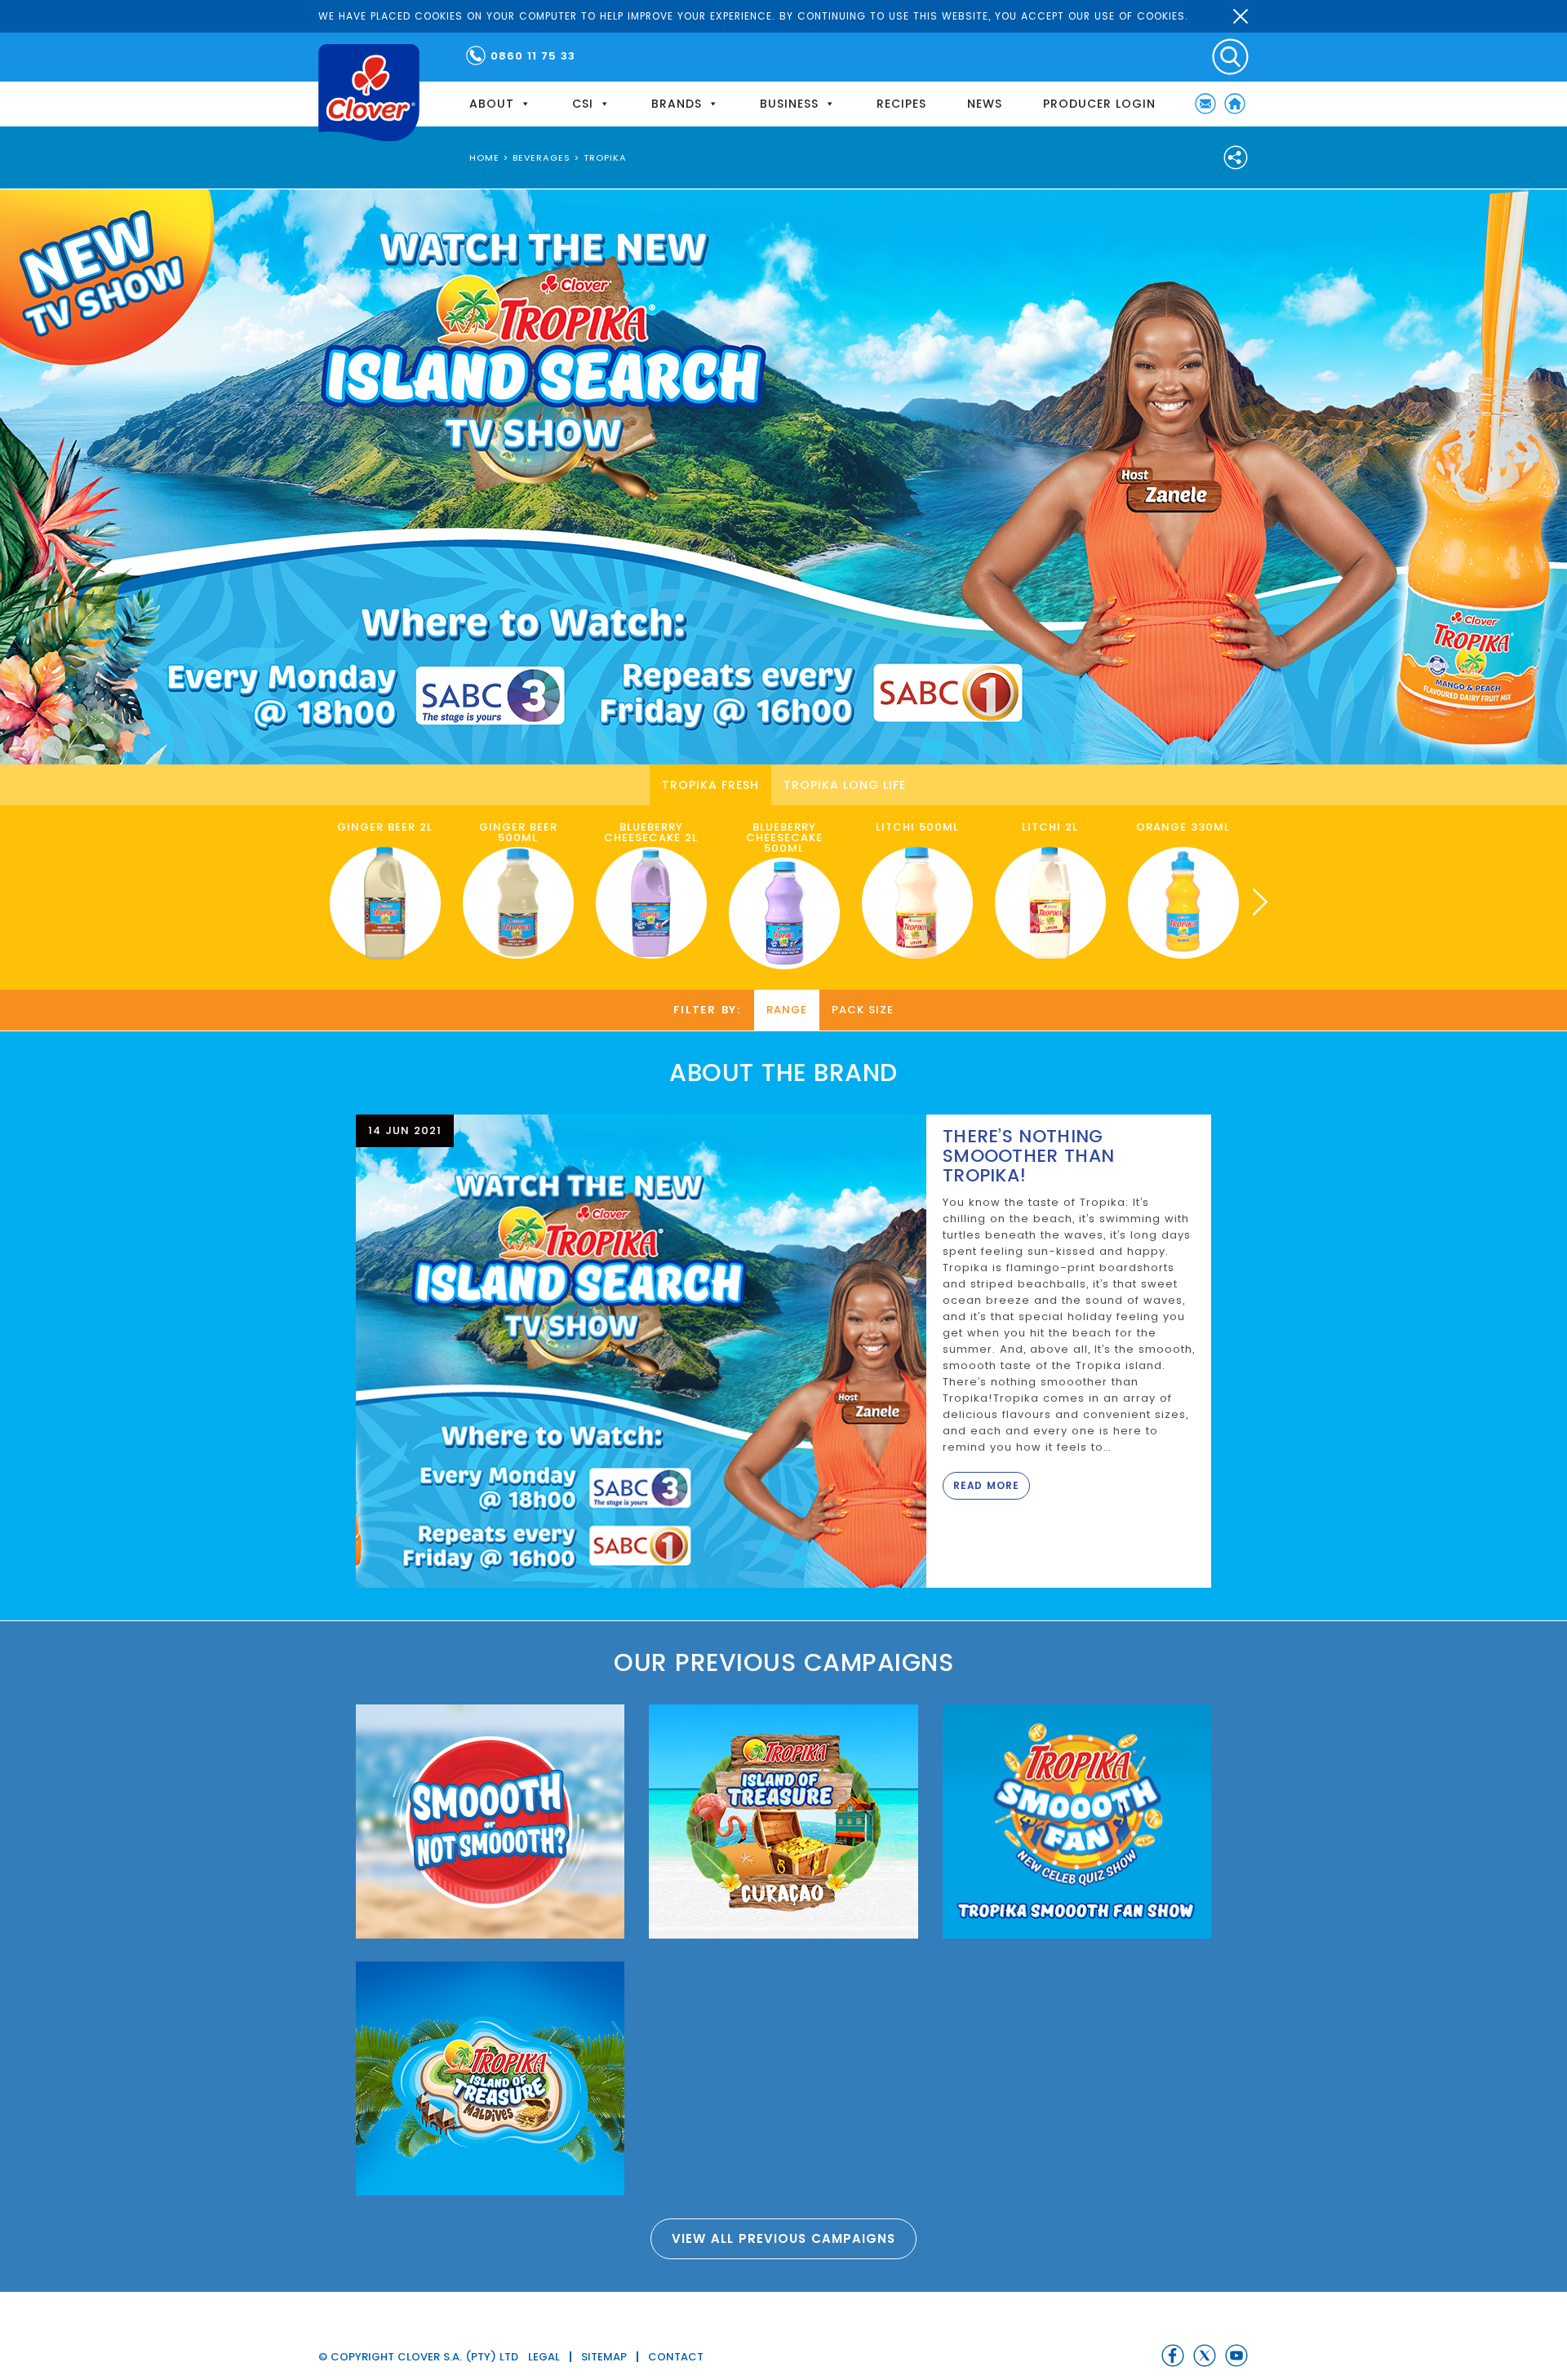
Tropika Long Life (845, 785)
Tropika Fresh (710, 785)
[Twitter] (1205, 2356)
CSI (583, 104)
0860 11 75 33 (533, 56)
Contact (676, 2357)
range (787, 1010)
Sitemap (604, 2357)
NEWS (985, 104)
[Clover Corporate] (369, 93)
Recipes (901, 104)
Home (1235, 104)
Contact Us (1205, 104)
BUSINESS (789, 104)
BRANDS (677, 104)
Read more (986, 1485)
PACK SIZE (863, 1010)
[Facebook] (1173, 2356)
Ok (1241, 16)
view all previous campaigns (783, 2238)
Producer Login (1099, 104)
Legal (544, 2357)
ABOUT (492, 104)
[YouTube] (1236, 2356)
